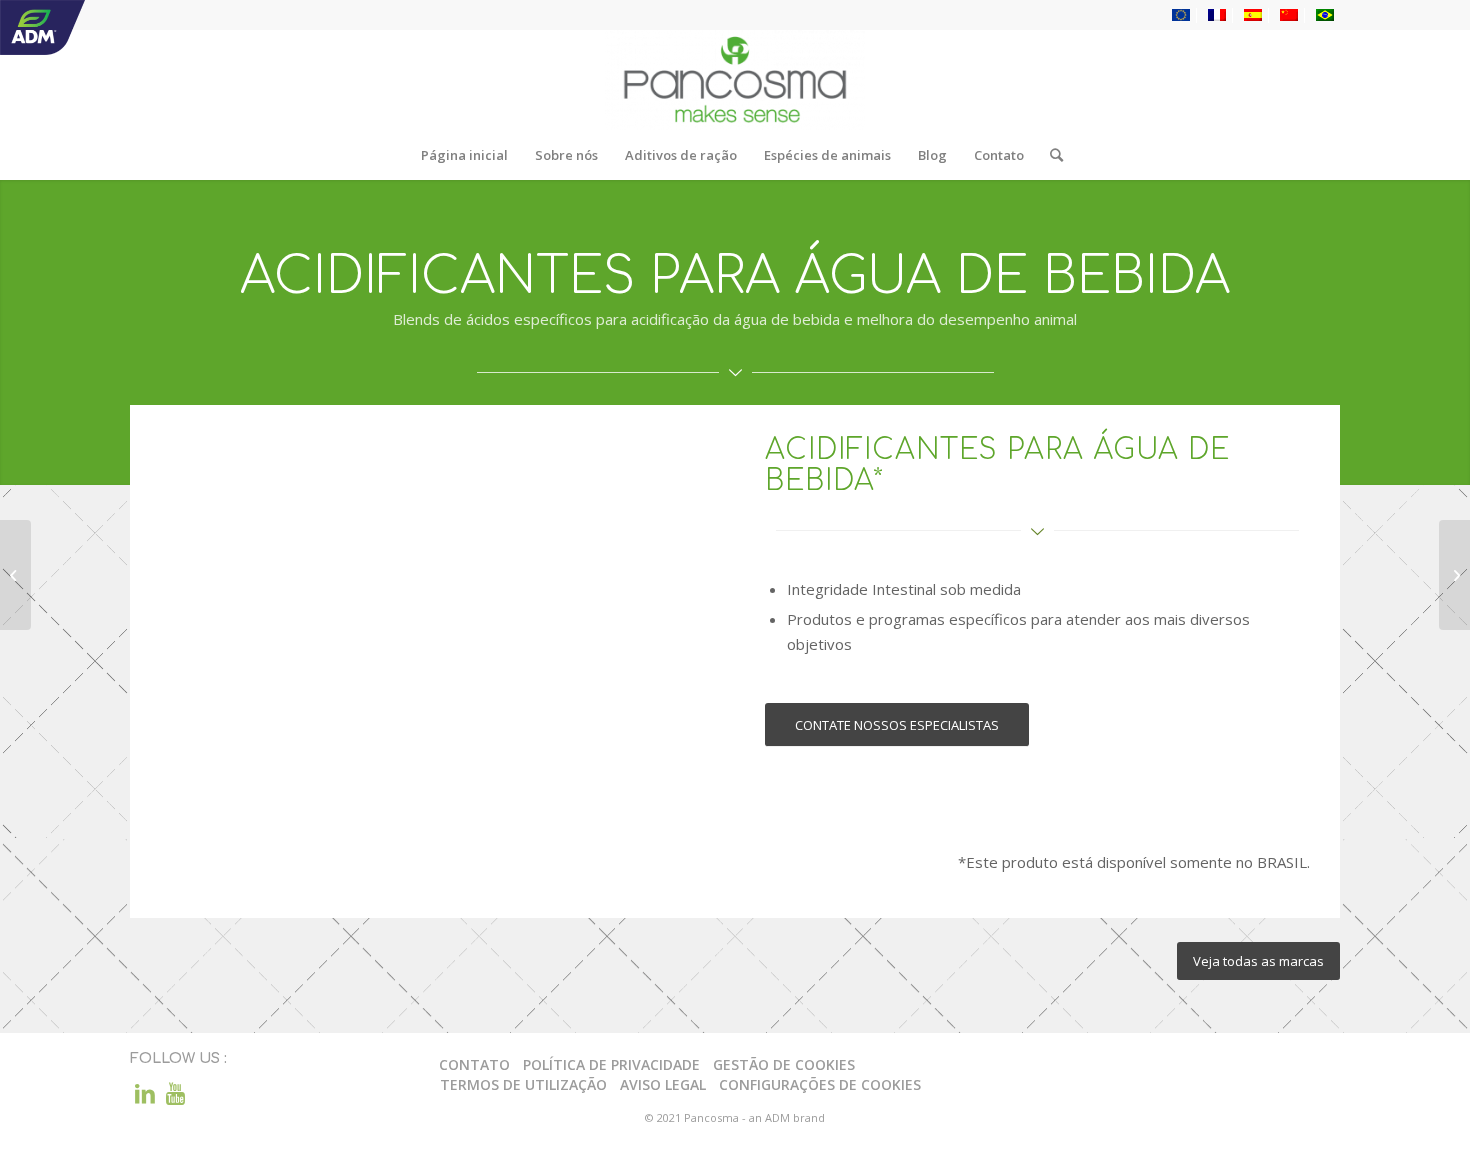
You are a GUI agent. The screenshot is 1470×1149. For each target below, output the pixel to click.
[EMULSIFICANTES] (1454, 575)
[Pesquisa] (1050, 155)
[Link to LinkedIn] (145, 1093)
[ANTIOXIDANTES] (15, 575)
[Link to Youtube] (175, 1093)
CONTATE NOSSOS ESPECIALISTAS (897, 725)
